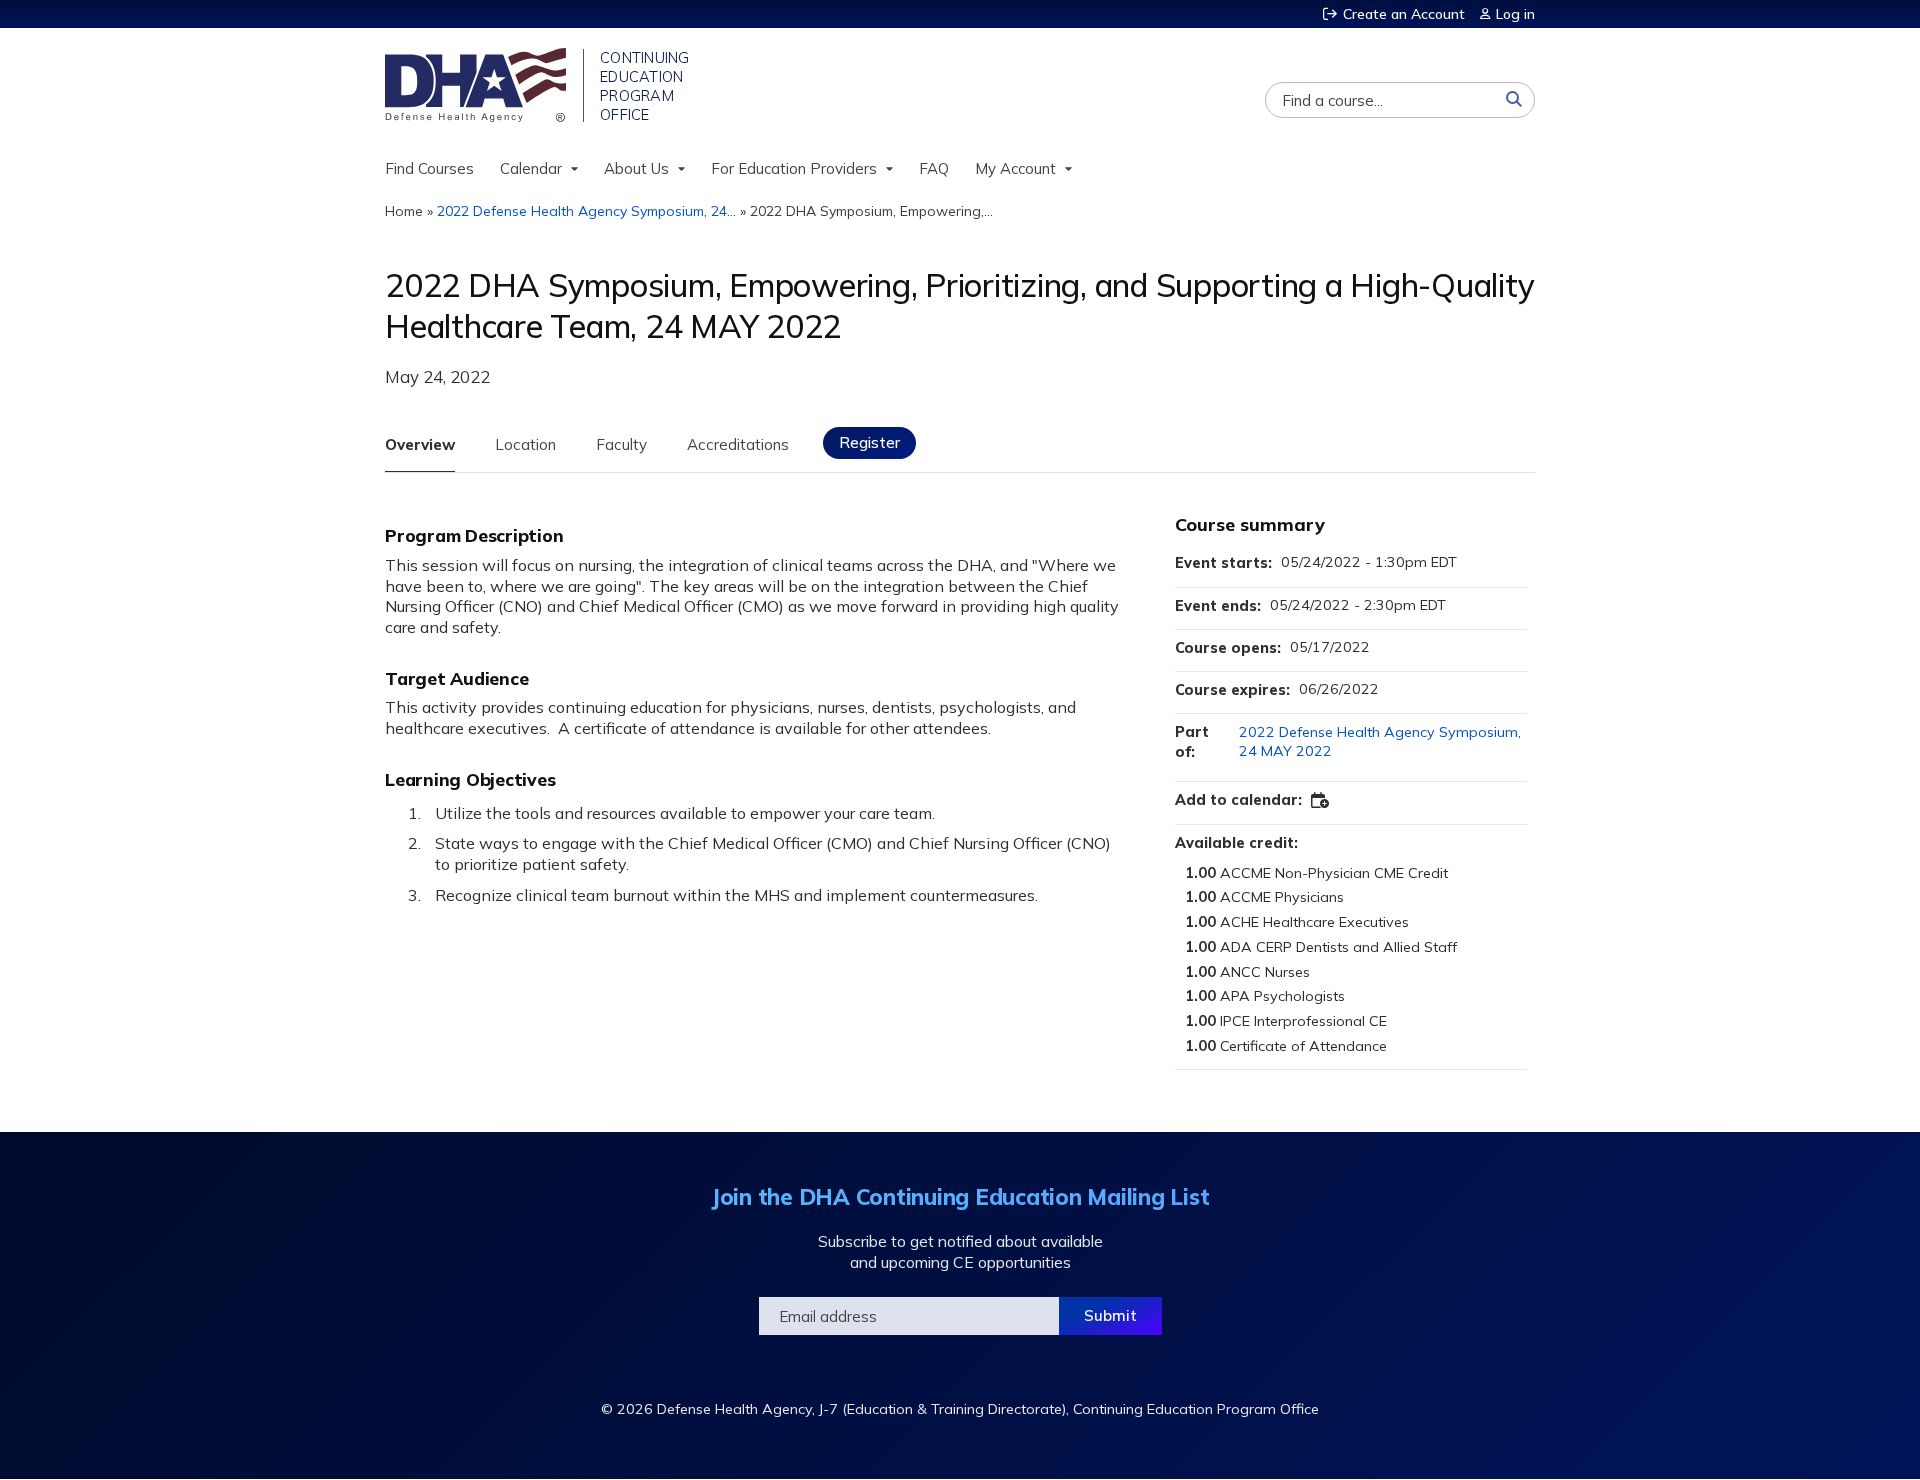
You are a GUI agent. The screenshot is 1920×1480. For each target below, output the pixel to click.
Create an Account (1404, 14)
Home (404, 211)
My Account (1015, 168)
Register (869, 442)
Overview (420, 444)
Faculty (621, 444)
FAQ (934, 168)
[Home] (477, 85)
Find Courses (429, 168)
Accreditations (738, 444)
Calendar (531, 168)
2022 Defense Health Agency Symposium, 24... (586, 211)
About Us (636, 168)
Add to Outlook (1321, 801)
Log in (1515, 14)
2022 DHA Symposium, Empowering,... (871, 211)
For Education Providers (794, 168)
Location (525, 444)
